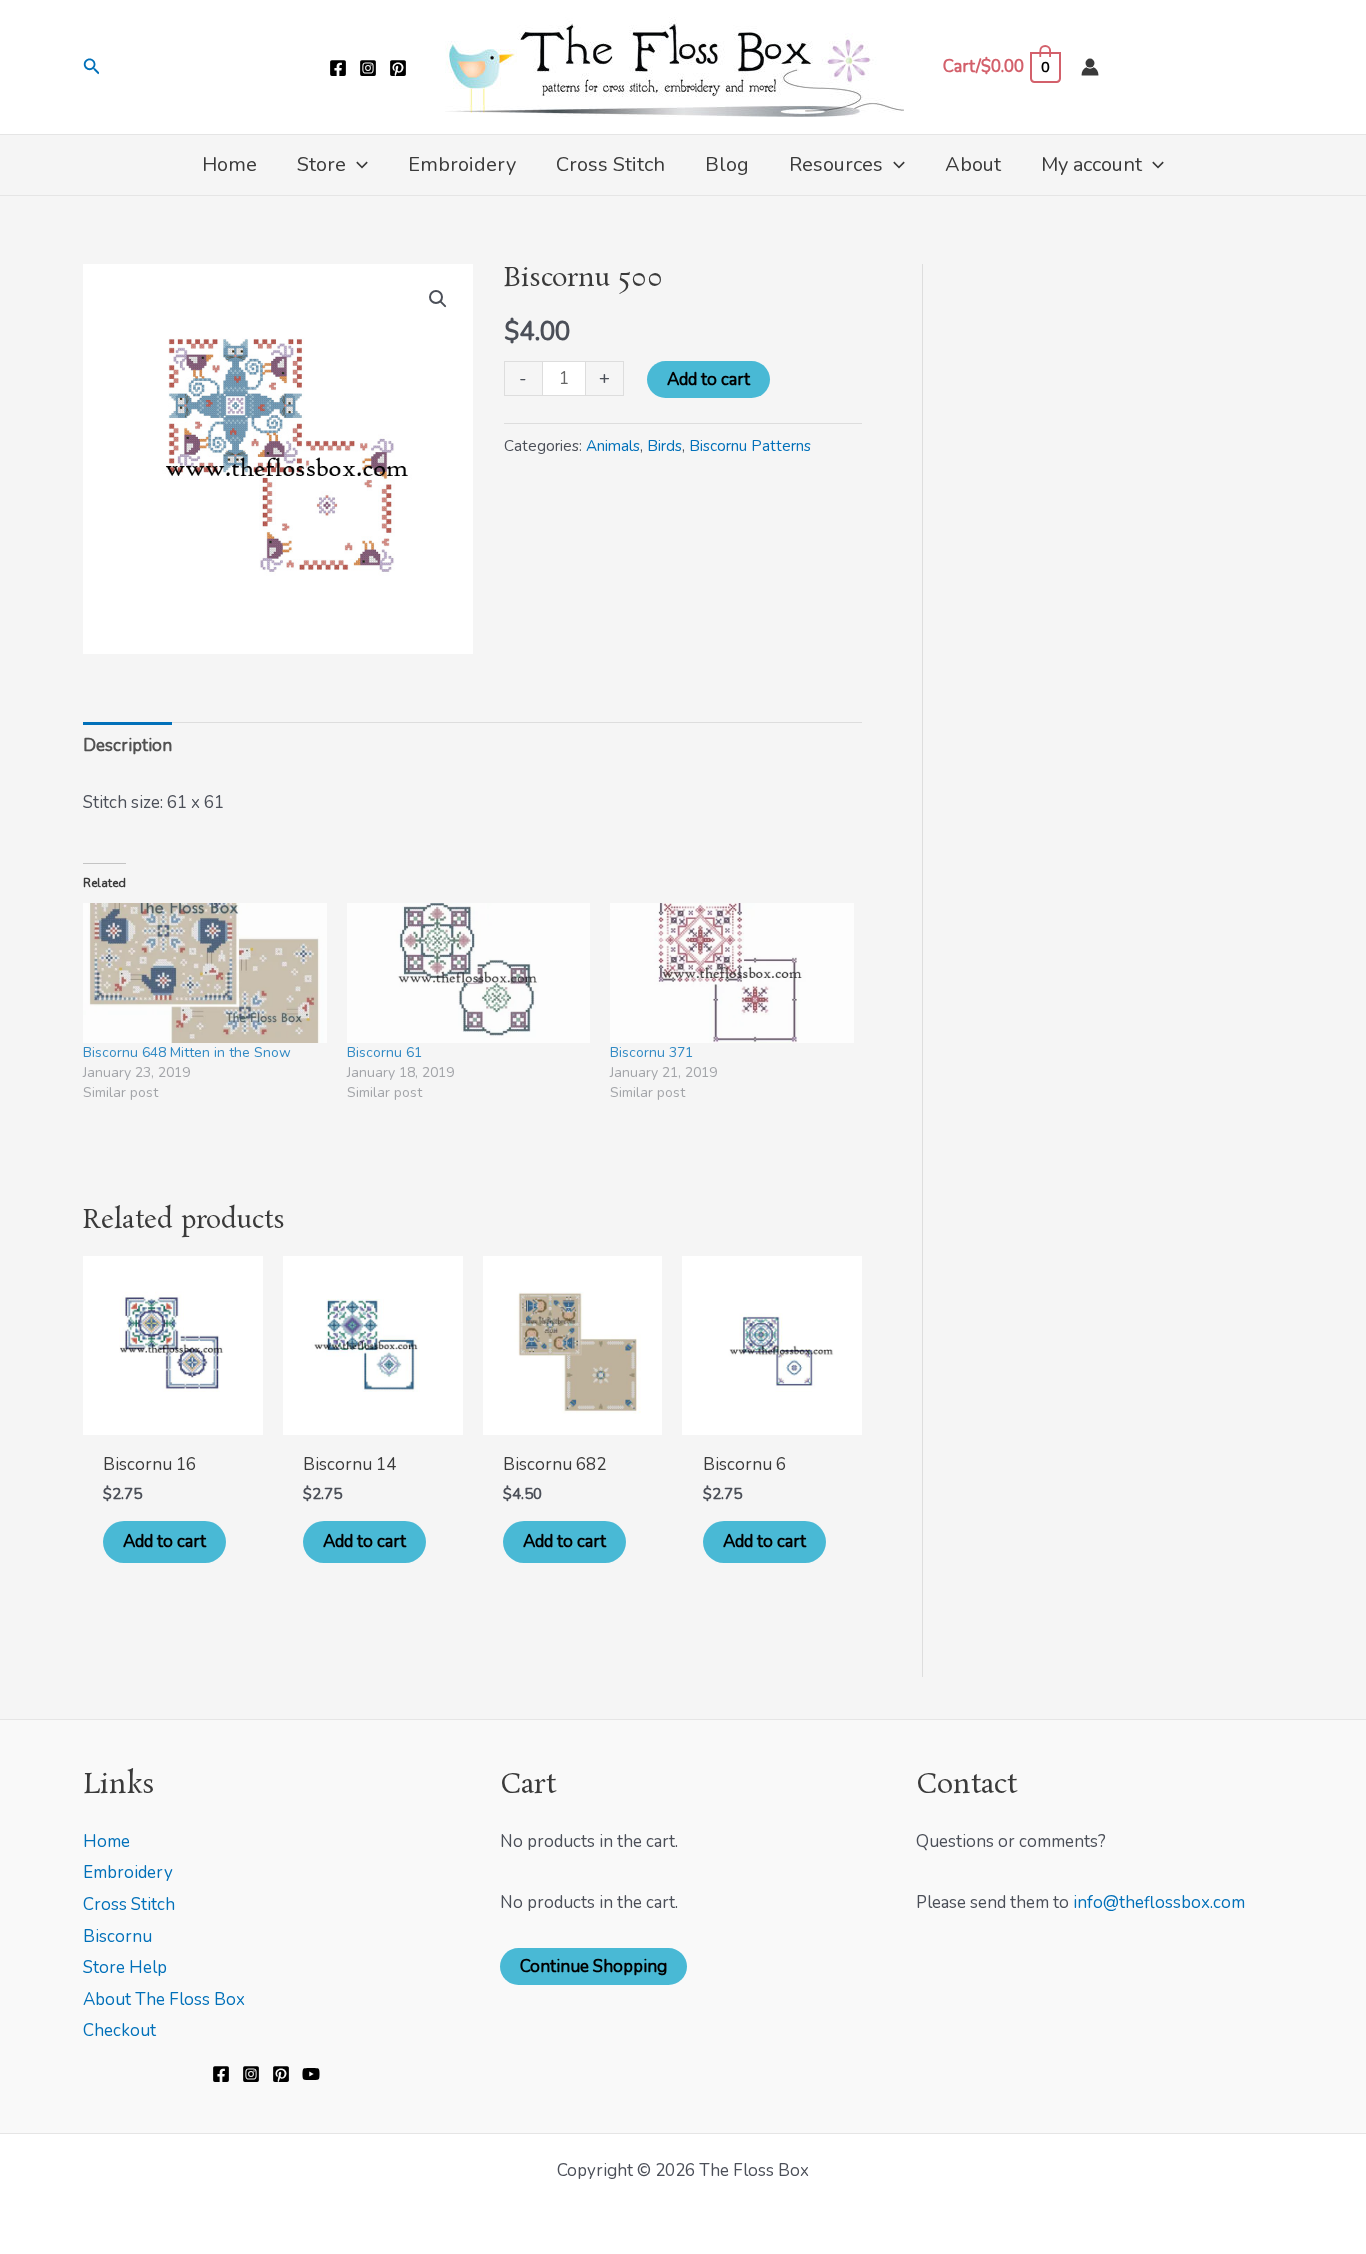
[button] (92, 67)
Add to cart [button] (164, 1541)
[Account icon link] (1090, 67)
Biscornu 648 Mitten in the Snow (187, 1052)
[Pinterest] (398, 68)
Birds (664, 446)
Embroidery (128, 1872)
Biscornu (117, 1936)
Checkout (119, 2030)
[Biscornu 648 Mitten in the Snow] (205, 972)
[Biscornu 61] (469, 972)
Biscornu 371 (651, 1052)
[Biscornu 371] (732, 972)
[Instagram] (368, 68)
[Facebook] (338, 68)
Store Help (125, 1967)
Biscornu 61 (384, 1052)
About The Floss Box (164, 1999)
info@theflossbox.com (1159, 1902)
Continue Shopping (593, 1966)
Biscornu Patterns (750, 446)
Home (106, 1841)
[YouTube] (311, 2074)
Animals (613, 446)
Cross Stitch (129, 1904)
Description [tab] (127, 745)
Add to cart (708, 379)
